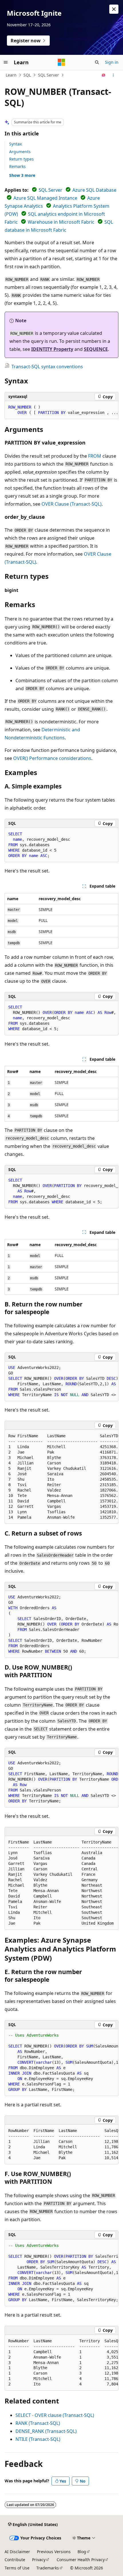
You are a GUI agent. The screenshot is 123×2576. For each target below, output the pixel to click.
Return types (21, 159)
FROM (95, 456)
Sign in (112, 62)
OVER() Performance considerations (52, 758)
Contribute (15, 2560)
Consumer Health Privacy (81, 2560)
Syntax (15, 144)
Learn (11, 75)
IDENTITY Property (52, 349)
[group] (61, 410)
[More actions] (113, 75)
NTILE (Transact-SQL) (38, 2439)
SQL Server (48, 75)
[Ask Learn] (104, 75)
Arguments (20, 152)
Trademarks (48, 2568)
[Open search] (97, 62)
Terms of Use (17, 2568)
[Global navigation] (6, 62)
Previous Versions (54, 2552)
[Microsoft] (61, 62)
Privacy (39, 2560)
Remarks (17, 166)
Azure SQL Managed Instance (45, 198)
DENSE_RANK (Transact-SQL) (46, 2431)
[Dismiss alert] (114, 9)
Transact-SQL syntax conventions (47, 367)
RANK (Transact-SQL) (38, 2423)
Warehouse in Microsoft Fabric (61, 222)
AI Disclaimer (17, 2552)
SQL (27, 75)
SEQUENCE (96, 349)
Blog (82, 2552)
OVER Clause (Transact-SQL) (72, 504)
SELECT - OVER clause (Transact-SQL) (55, 2415)
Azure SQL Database (94, 190)
